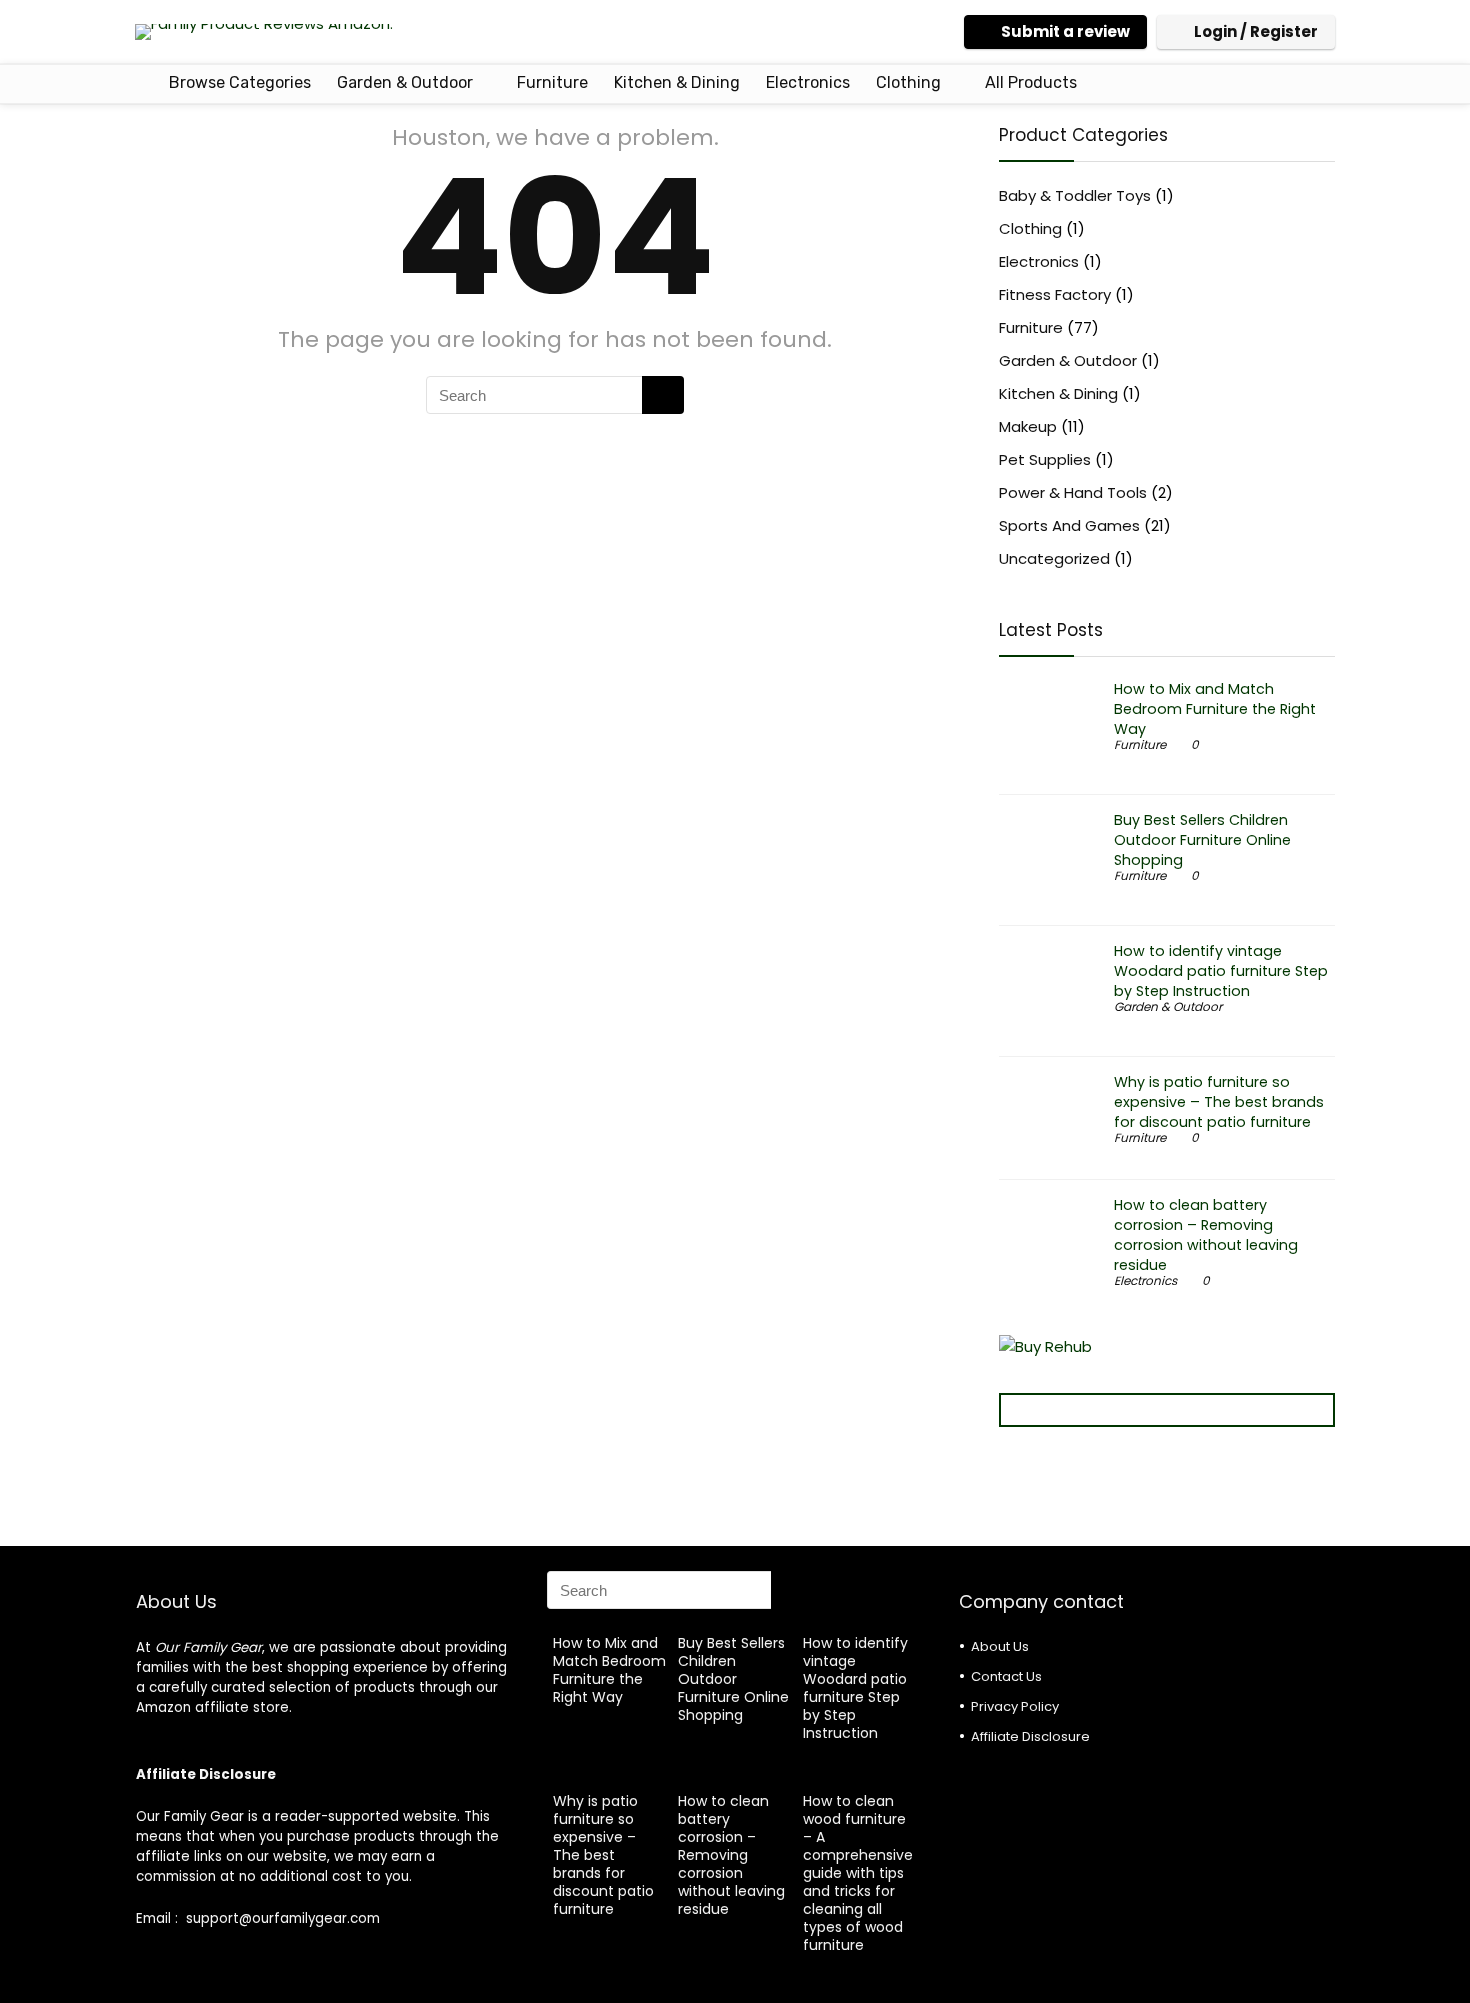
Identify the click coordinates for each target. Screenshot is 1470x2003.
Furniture (552, 82)
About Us (1000, 1646)
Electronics (808, 82)
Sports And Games (1069, 525)
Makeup (1028, 426)
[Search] (663, 395)
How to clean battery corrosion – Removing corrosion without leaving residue (1206, 1235)
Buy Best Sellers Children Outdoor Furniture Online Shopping (1202, 840)
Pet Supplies (1045, 459)
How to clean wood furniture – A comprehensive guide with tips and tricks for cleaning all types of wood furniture (858, 1873)
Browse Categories (238, 82)
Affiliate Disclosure (1030, 1736)
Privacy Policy (1015, 1706)
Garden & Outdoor (405, 82)
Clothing (908, 82)
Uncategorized (1054, 558)
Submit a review (1065, 31)
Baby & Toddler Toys (1075, 195)
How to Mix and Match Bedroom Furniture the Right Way (1215, 709)
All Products (1031, 82)
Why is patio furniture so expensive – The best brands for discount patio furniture (1219, 1102)
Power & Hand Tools (1073, 492)
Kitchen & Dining (677, 82)
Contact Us (1006, 1676)
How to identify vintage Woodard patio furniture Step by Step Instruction (1221, 971)
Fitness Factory (1055, 294)
